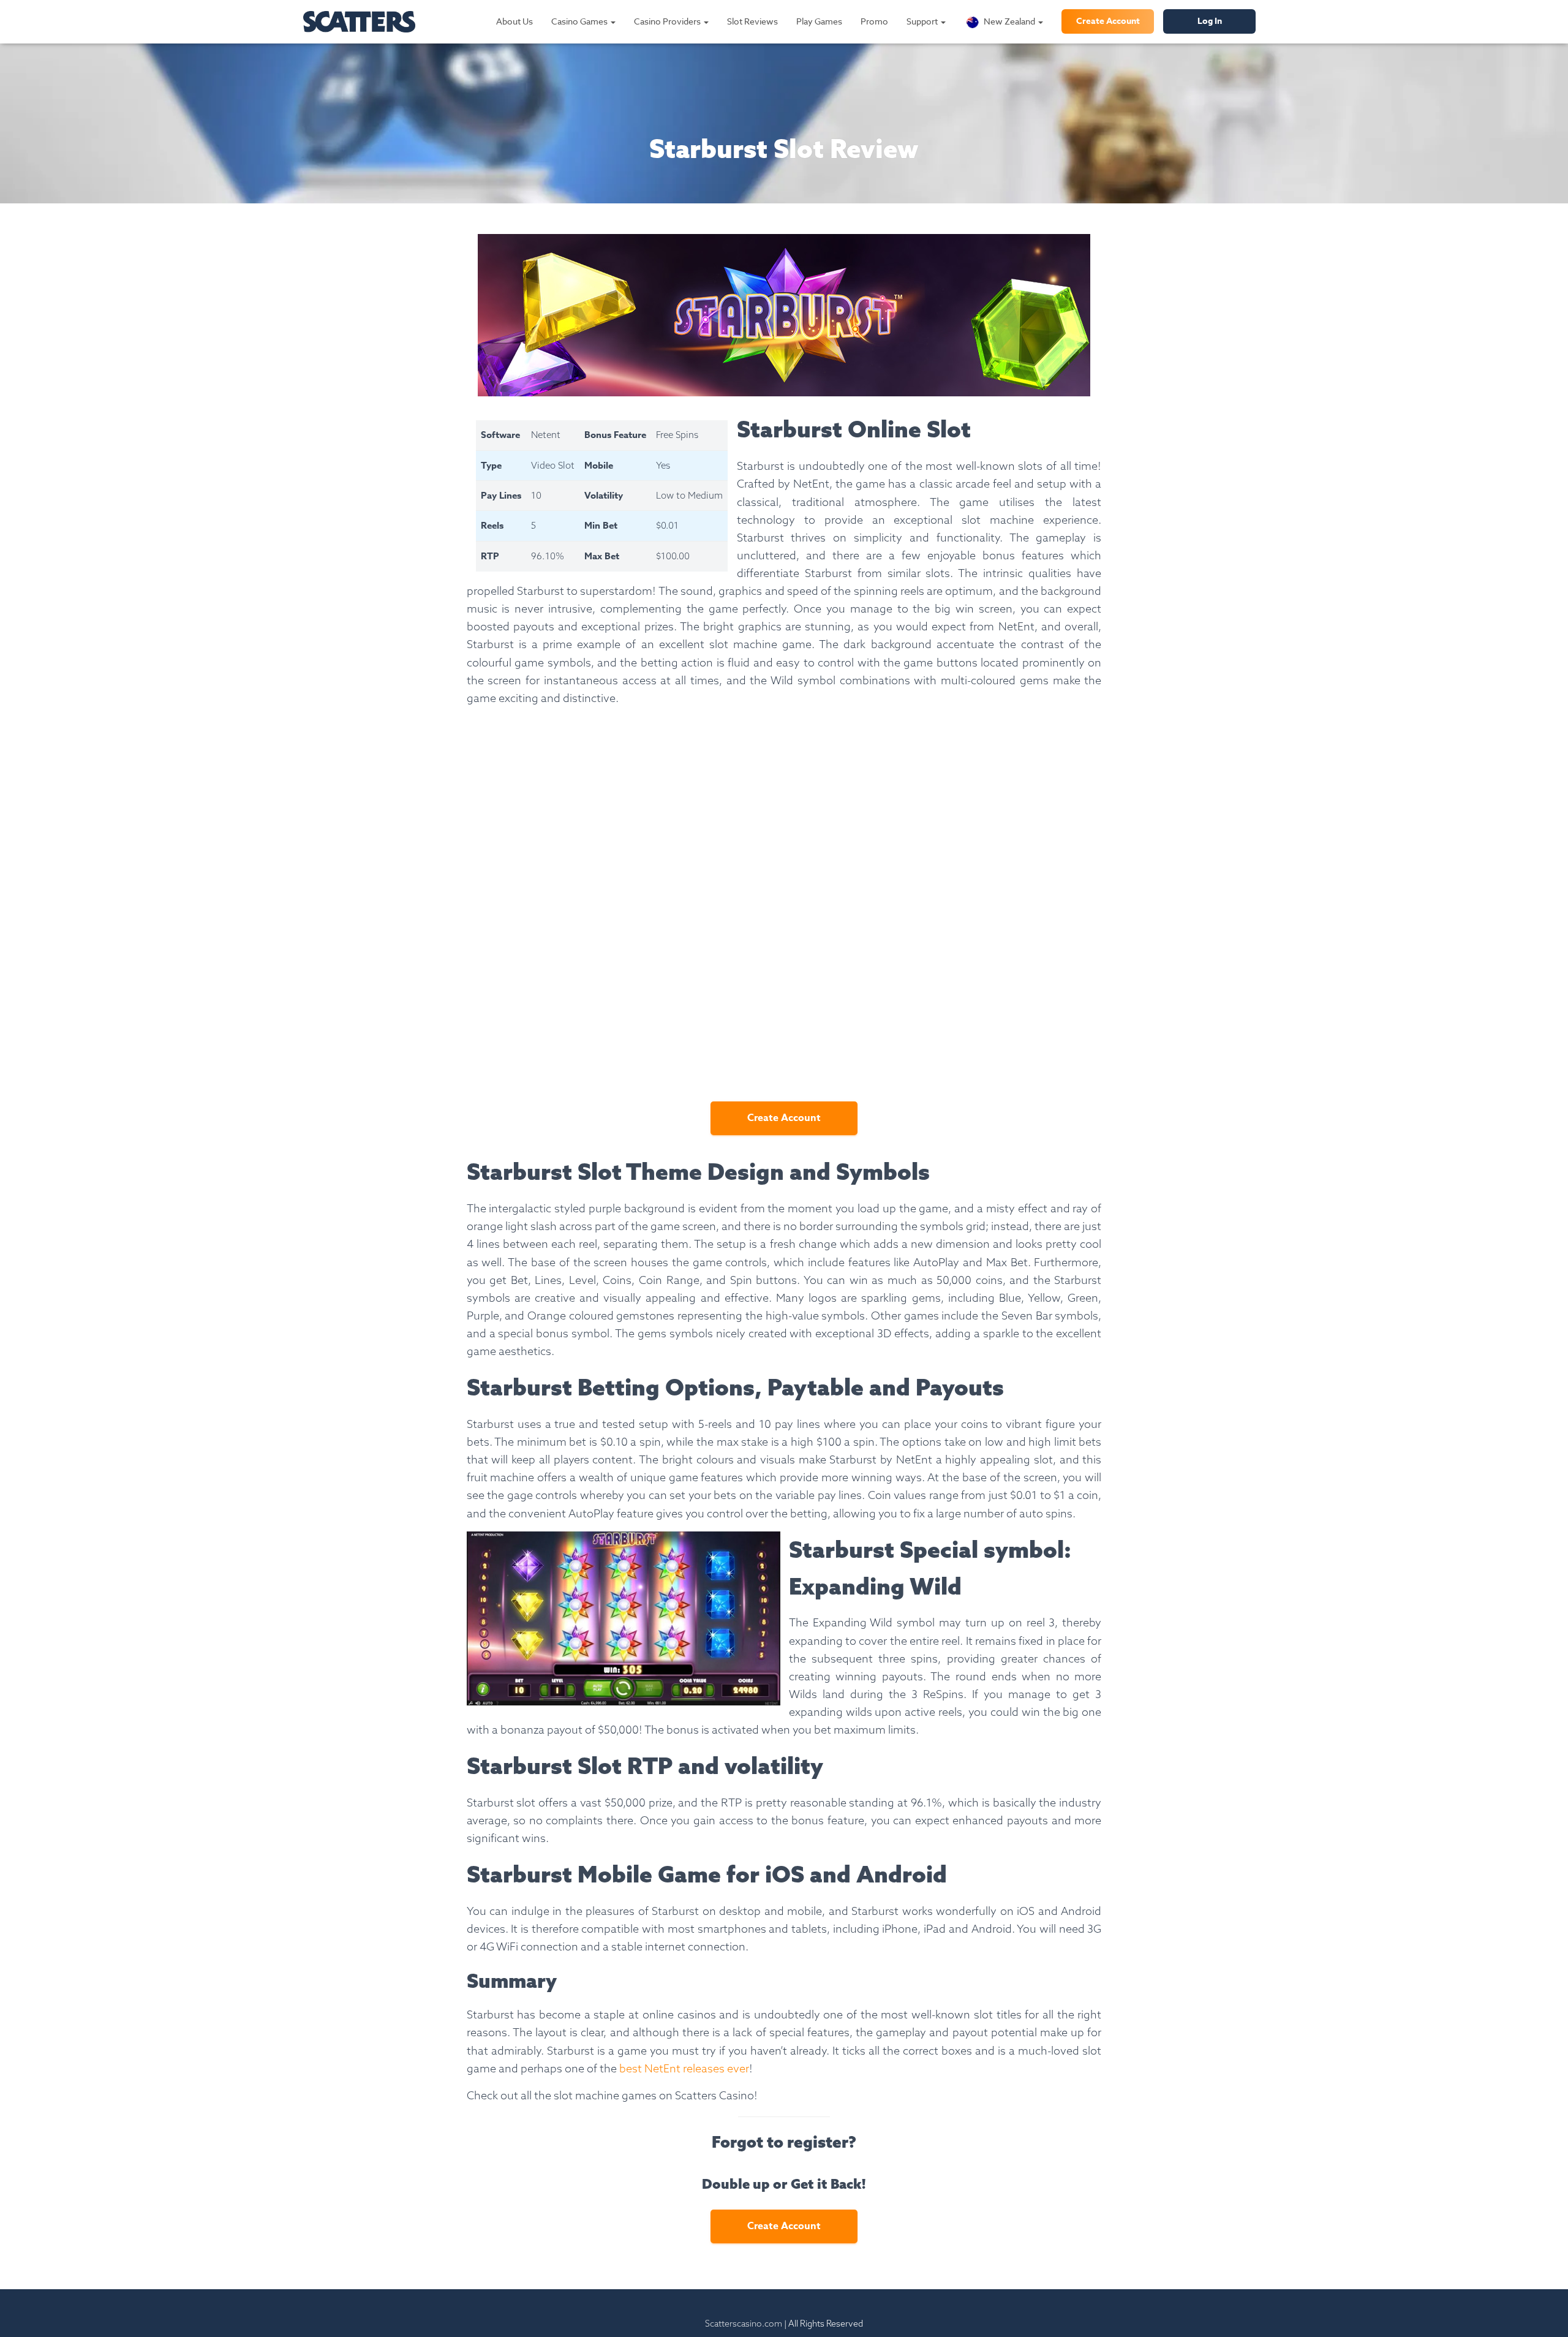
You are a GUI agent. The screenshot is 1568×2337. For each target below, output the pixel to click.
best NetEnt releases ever (684, 2068)
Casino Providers (668, 21)
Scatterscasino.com (744, 2324)
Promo (874, 21)
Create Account (1108, 21)
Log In (1210, 21)
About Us (514, 21)
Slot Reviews (752, 21)
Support (923, 21)
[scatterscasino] (359, 22)
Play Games (819, 21)
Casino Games (580, 21)
